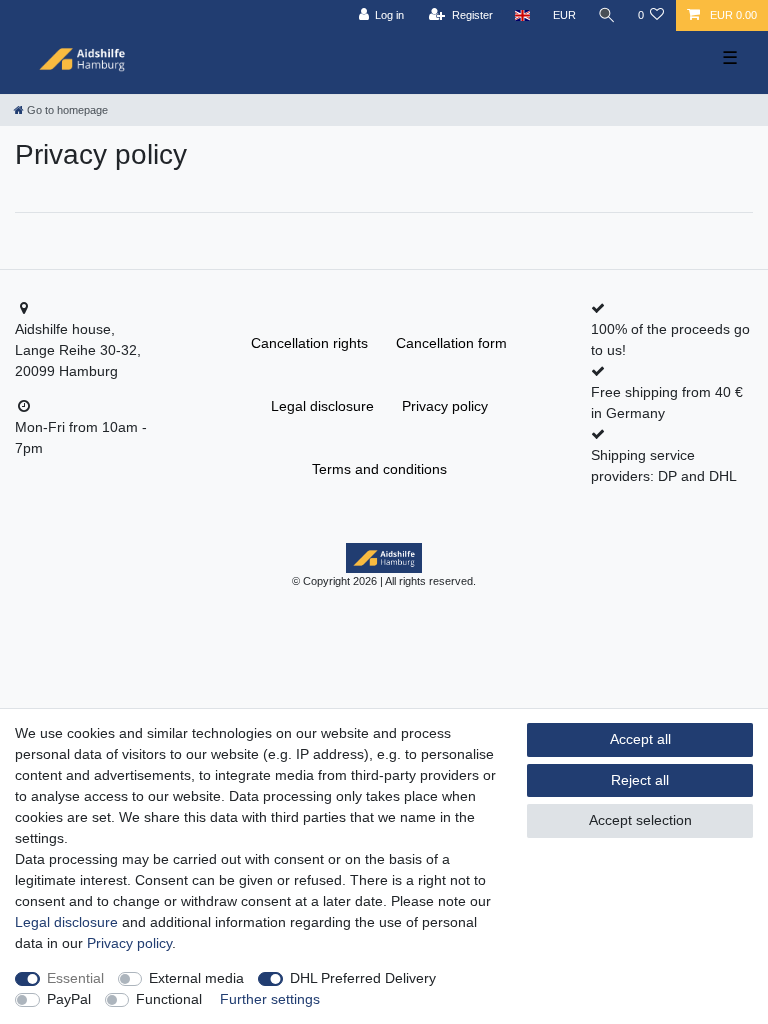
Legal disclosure (322, 406)
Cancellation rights (309, 343)
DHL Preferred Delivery (363, 978)
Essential (75, 978)
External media (196, 978)
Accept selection (640, 820)
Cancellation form (451, 343)
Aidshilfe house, (65, 329)
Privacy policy (445, 406)
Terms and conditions (379, 469)
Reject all (640, 780)
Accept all (640, 739)
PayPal (69, 999)
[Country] (522, 15)
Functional (169, 999)
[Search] (607, 15)
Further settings (270, 999)
